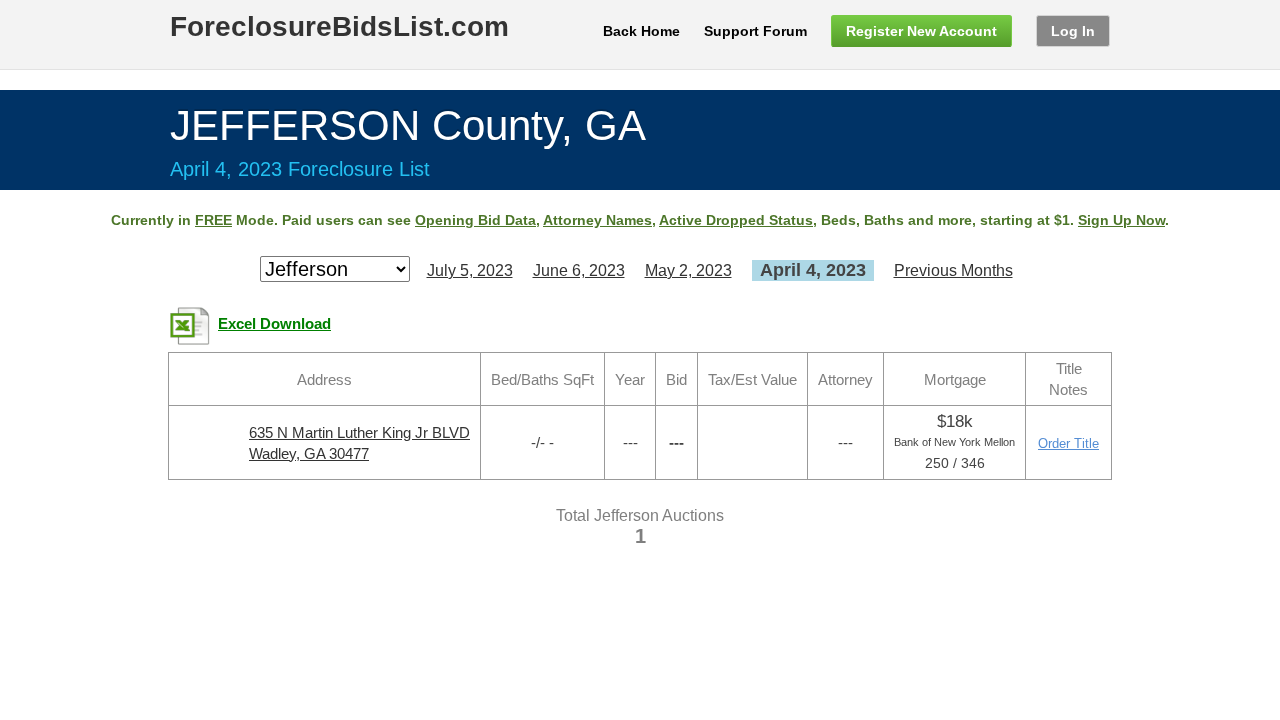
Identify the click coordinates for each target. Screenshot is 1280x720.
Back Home (641, 31)
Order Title (1068, 443)
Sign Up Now (1121, 220)
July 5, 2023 (470, 270)
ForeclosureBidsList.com (339, 26)
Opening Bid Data (475, 220)
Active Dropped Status (736, 220)
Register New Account (921, 31)
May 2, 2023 (688, 270)
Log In (1073, 31)
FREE (213, 220)
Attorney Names (597, 220)
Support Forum (755, 31)
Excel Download (274, 324)
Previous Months (953, 270)
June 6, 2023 (579, 270)
